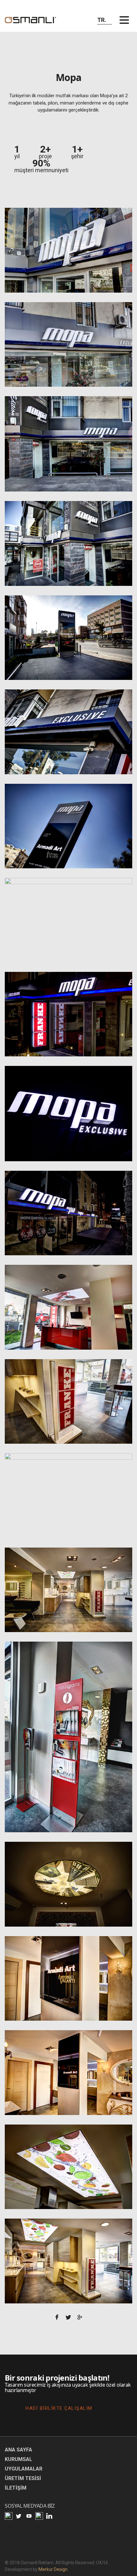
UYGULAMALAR (24, 2469)
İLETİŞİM (16, 2488)
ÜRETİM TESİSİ (23, 2478)
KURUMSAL (18, 2459)
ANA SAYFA (18, 2450)
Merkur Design (53, 2569)
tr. (102, 20)
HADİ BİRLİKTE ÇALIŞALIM (59, 2408)
